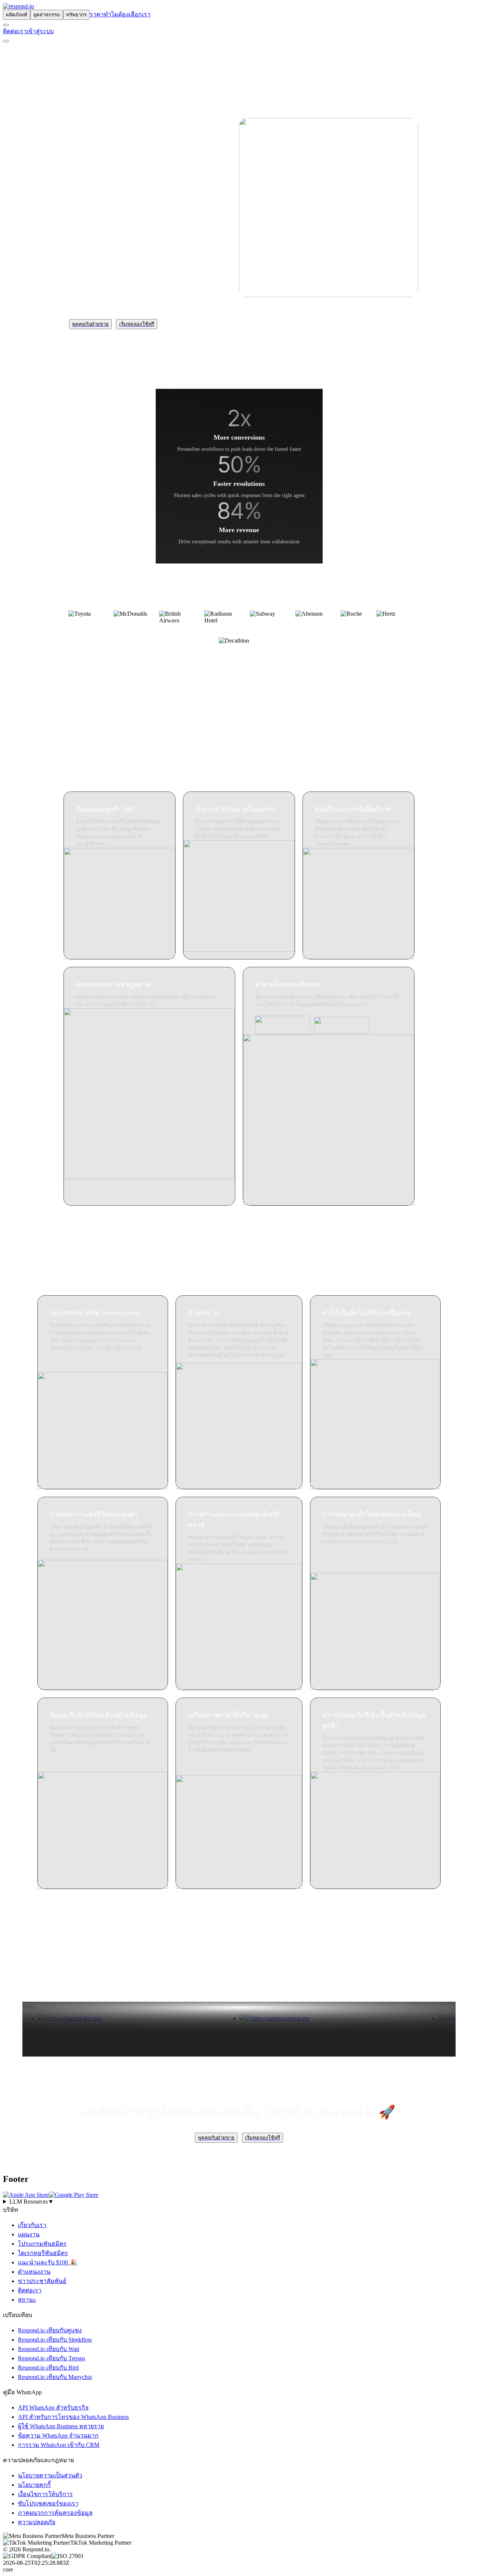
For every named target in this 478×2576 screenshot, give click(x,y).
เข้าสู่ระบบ (40, 31)
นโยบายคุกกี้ (34, 2485)
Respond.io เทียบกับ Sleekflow (55, 2340)
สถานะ (27, 2300)
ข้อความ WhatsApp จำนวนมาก (58, 2436)
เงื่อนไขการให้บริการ (45, 2494)
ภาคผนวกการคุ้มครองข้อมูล (55, 2513)
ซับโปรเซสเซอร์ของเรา (48, 2503)
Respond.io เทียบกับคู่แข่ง (50, 2330)
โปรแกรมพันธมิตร (42, 2244)
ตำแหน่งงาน (34, 2272)
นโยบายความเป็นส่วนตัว (50, 2475)
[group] (239, 2202)
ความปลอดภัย (37, 2522)
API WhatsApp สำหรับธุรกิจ (53, 2408)
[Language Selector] (6, 25)
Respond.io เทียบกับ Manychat (55, 2377)
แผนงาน (29, 2234)
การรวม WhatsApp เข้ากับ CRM (59, 2445)
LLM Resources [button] (32, 2202)
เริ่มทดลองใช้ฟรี (137, 324)
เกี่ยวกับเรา (32, 2225)
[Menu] (6, 41)
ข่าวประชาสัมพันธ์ (42, 2281)
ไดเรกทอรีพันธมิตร (43, 2253)
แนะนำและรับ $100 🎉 (47, 2262)
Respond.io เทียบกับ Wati (49, 2349)
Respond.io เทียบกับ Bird (48, 2368)
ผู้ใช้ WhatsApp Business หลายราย (61, 2426)
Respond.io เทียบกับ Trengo (52, 2358)
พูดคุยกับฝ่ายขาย (90, 324)
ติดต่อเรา (15, 31)
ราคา (97, 14)
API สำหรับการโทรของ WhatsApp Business (73, 2417)
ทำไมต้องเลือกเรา (127, 14)
